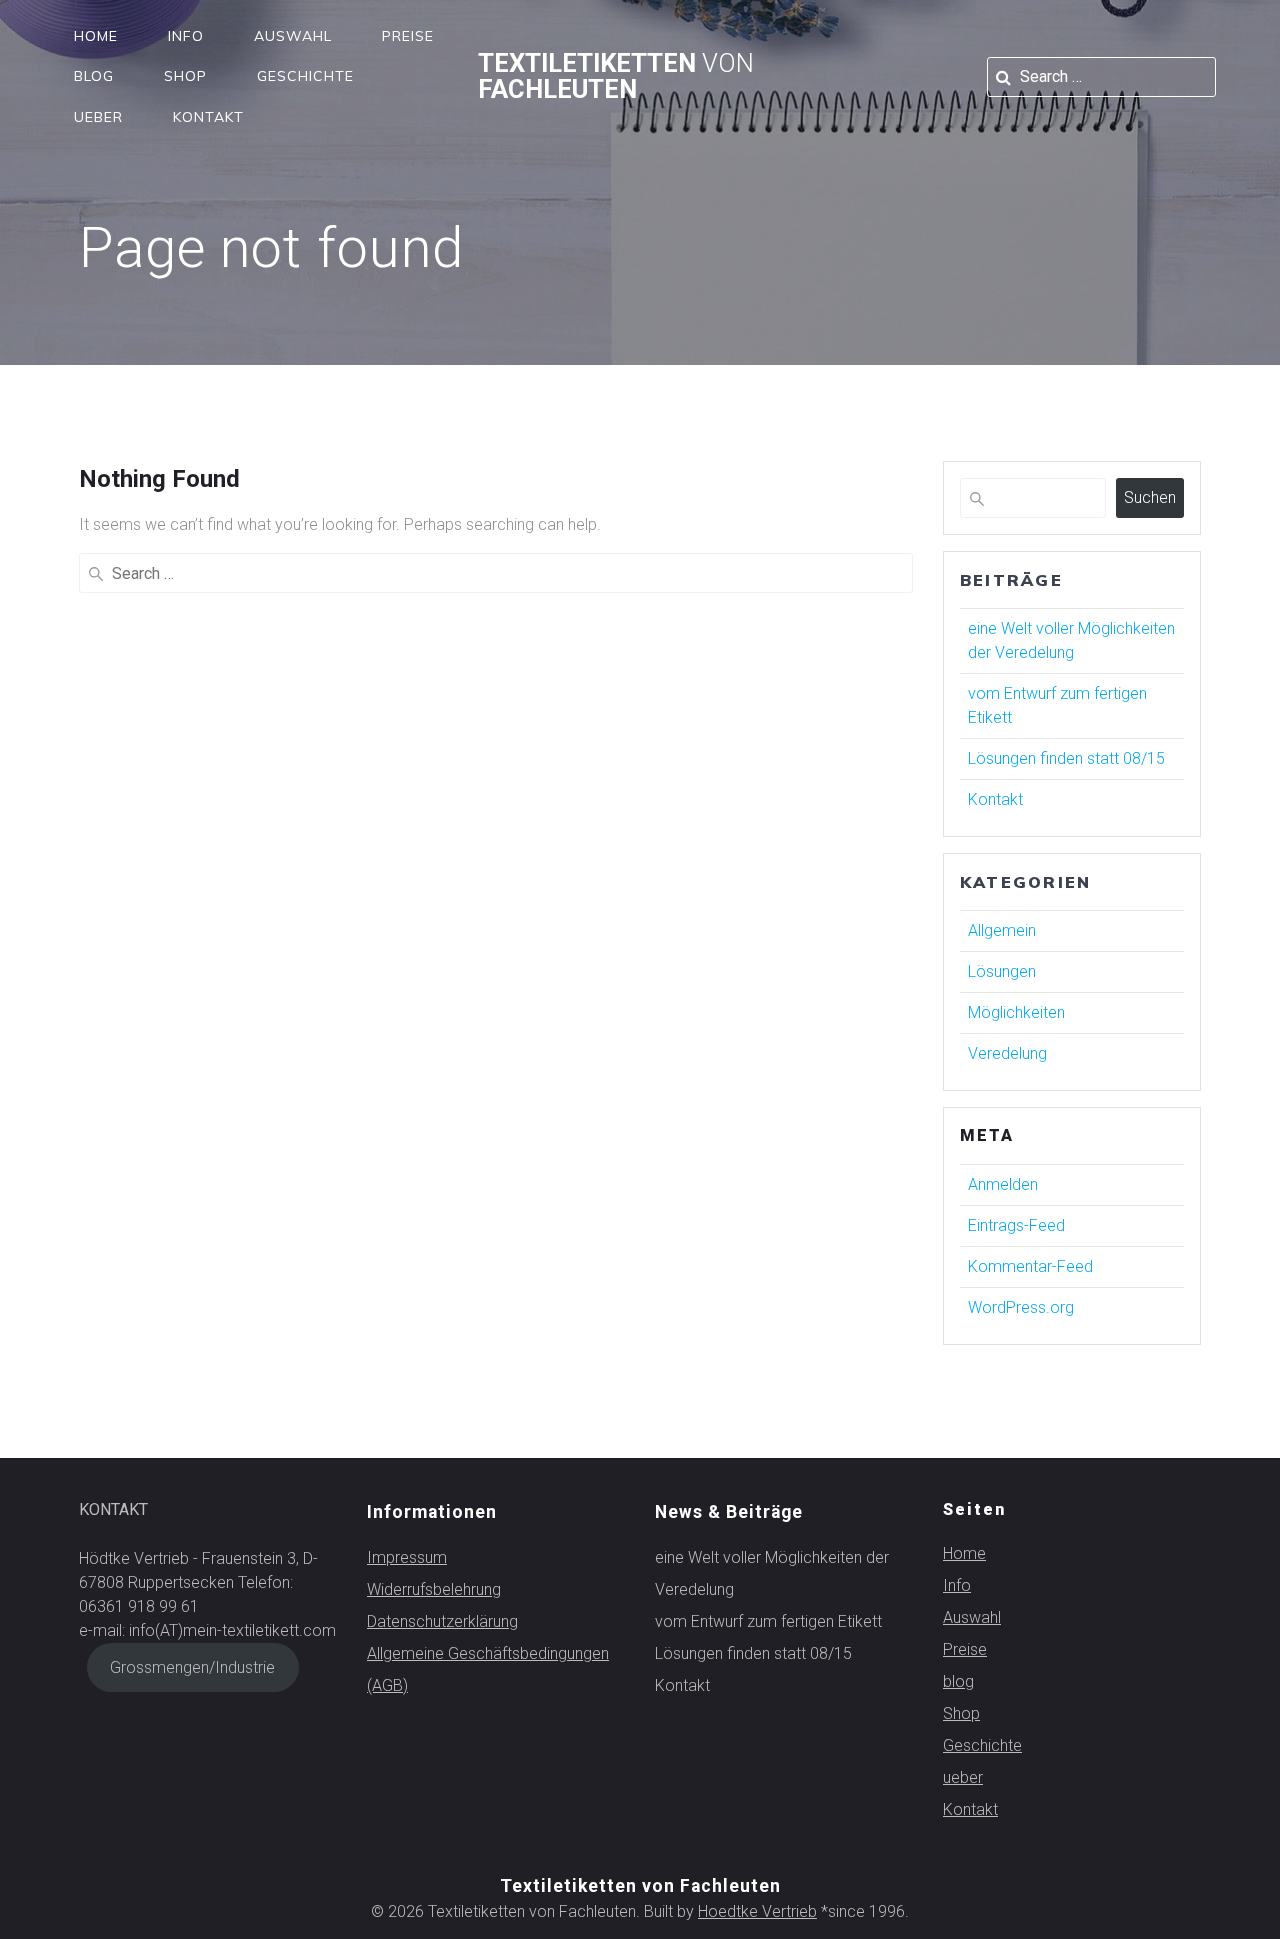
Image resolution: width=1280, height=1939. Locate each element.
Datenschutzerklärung (442, 1621)
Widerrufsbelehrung (434, 1589)
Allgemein (1002, 930)
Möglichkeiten (1016, 1012)
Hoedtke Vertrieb (757, 1911)
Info (186, 36)
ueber (98, 117)
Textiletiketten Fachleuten (616, 76)
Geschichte (305, 76)
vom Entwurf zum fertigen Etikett (768, 1621)
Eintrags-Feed (1016, 1225)
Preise (408, 36)
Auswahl (293, 36)
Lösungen (1002, 971)
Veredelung (1007, 1053)
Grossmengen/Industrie (192, 1667)
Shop (185, 76)
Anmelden (1003, 1184)
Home (96, 36)
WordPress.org (1021, 1307)
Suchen (1150, 497)
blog (94, 76)
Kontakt (208, 117)
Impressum (407, 1557)
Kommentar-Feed (1030, 1266)
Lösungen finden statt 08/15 (1066, 758)
